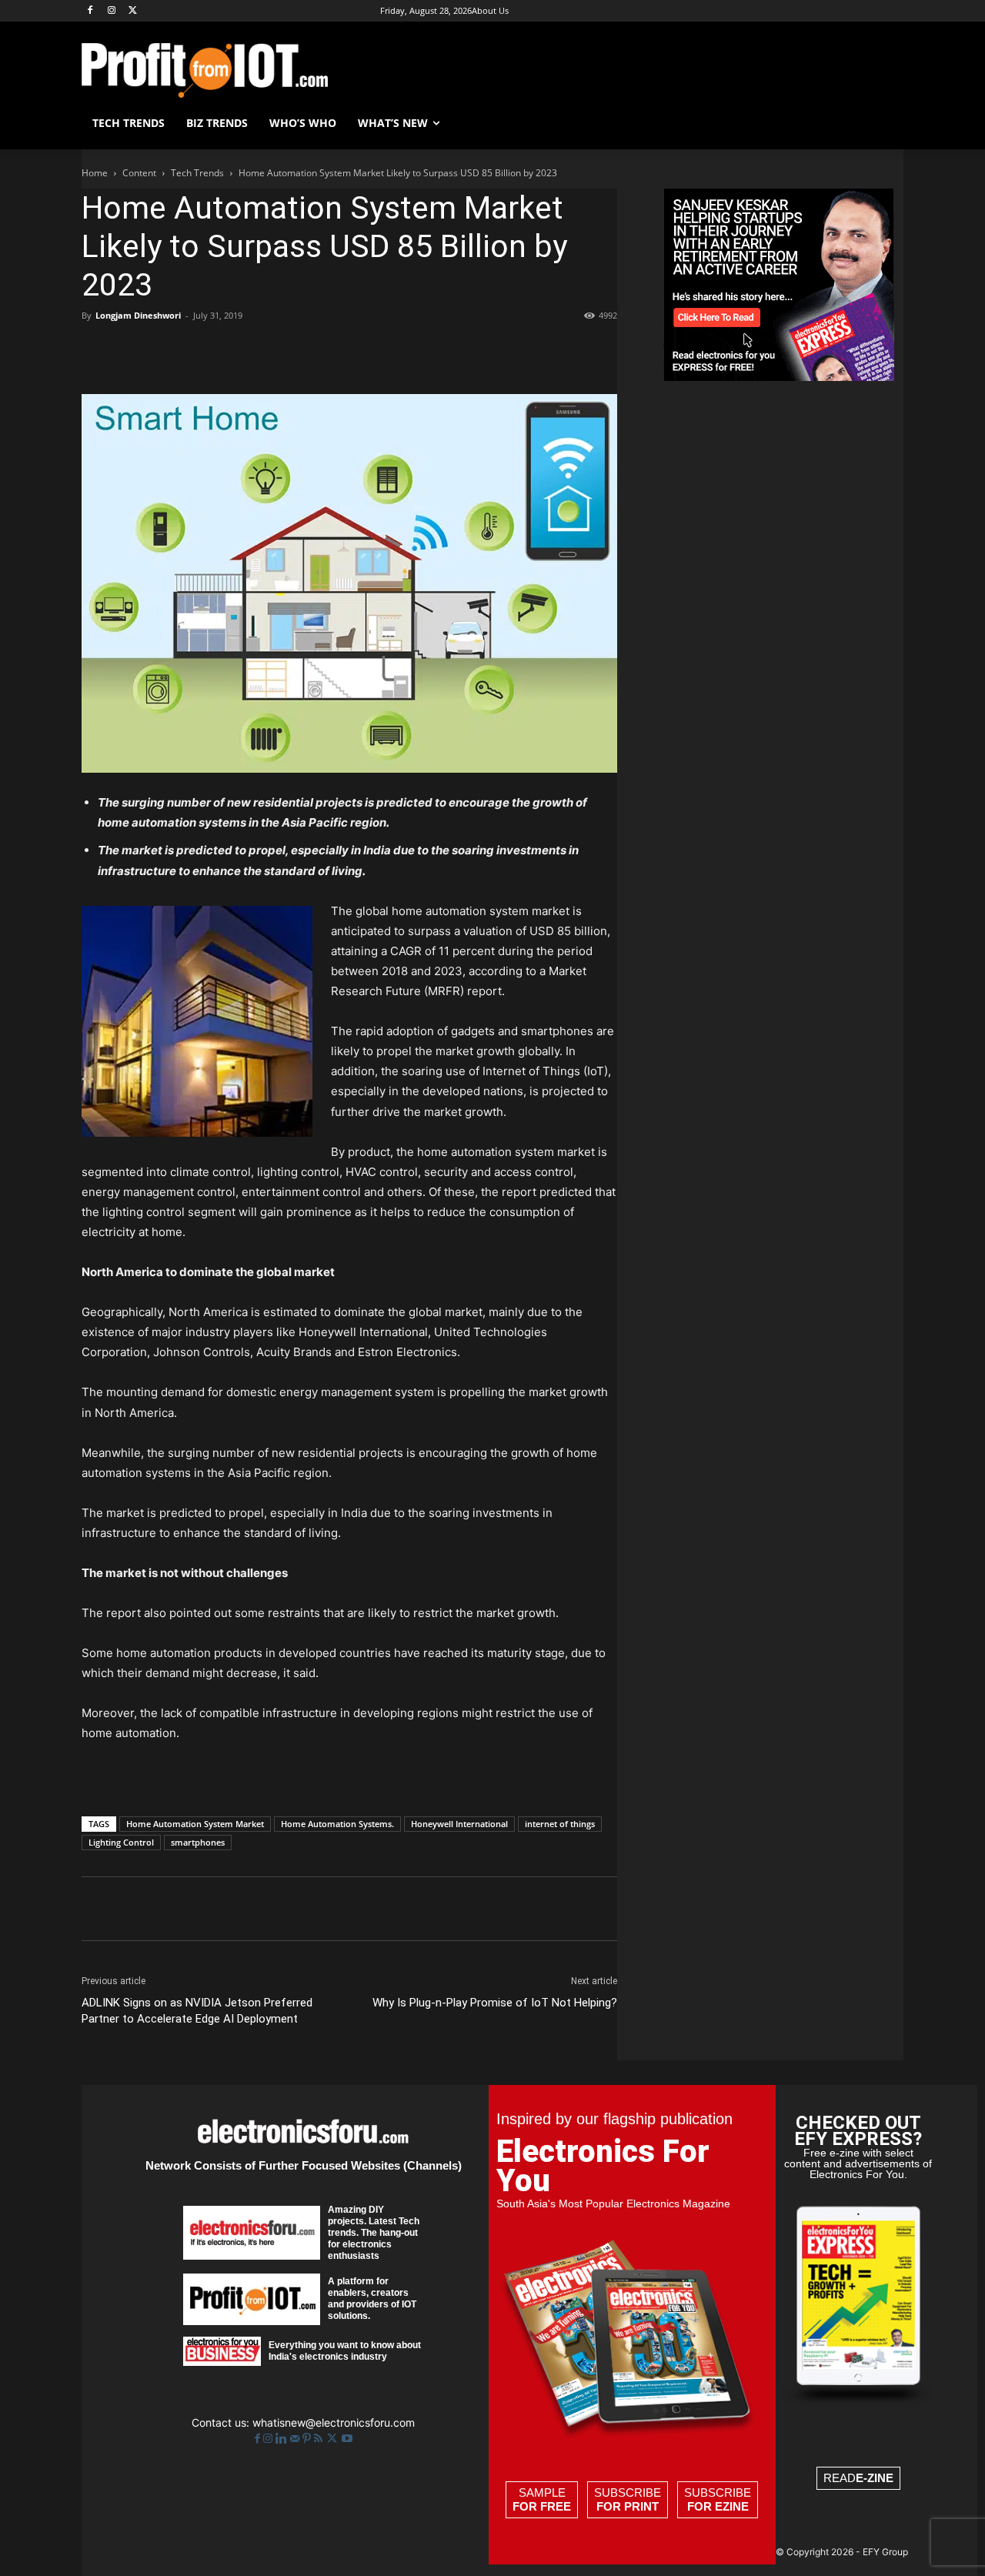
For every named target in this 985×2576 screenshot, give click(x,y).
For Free (542, 2506)
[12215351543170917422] (779, 377)
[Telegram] (345, 350)
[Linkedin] (239, 350)
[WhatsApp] (203, 350)
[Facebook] (90, 11)
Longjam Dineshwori (138, 315)
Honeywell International (459, 1824)
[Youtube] (347, 2439)
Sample (542, 2499)
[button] (885, 123)
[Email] (274, 350)
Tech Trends (197, 173)
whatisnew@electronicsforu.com (334, 2422)
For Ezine (718, 2506)
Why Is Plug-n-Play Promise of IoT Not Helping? (495, 2003)
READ (858, 2478)
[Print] (309, 350)
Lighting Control (121, 1842)
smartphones (198, 1842)
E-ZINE (875, 2478)
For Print (628, 2506)
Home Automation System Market (195, 1824)
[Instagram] (112, 11)
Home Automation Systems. (337, 1824)
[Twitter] (334, 2439)
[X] (134, 11)
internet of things (560, 1824)
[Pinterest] (168, 350)
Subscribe (628, 2499)
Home (95, 173)
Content (139, 173)
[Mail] (296, 2439)
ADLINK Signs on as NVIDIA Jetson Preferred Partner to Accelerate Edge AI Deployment (197, 2011)
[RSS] (320, 2439)
